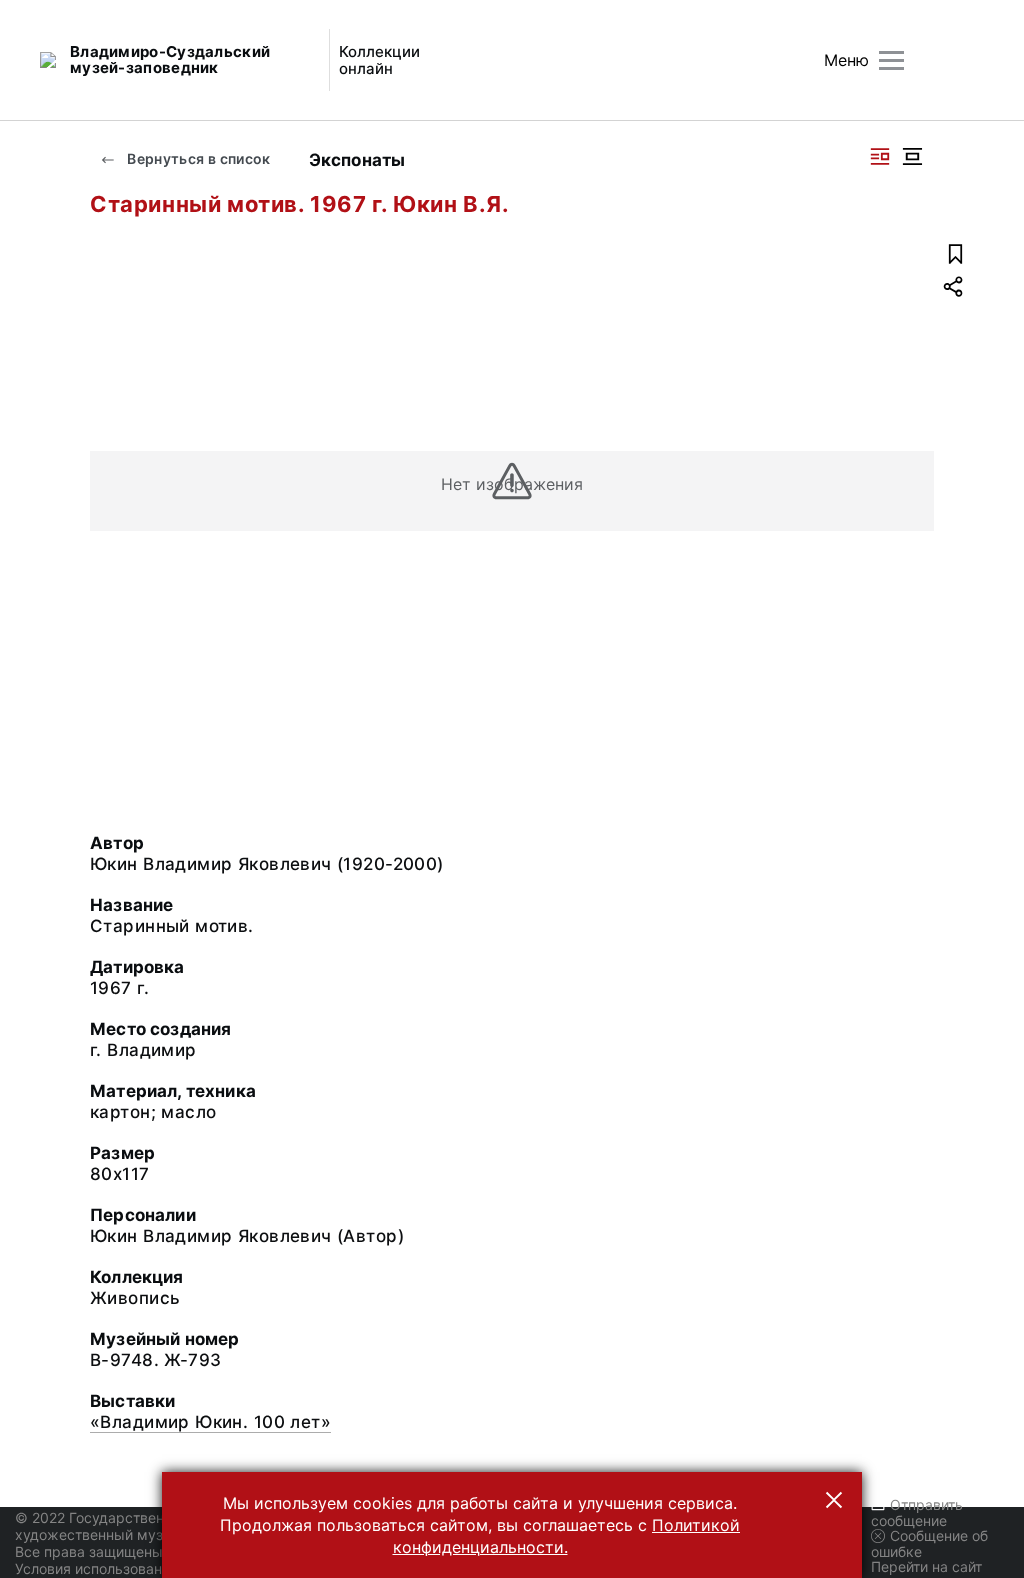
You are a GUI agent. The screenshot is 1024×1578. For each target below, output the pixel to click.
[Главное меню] (891, 60)
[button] (834, 1500)
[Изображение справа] (880, 156)
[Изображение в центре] (912, 156)
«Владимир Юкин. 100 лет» (210, 1422)
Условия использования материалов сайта (160, 1568)
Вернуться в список (197, 158)
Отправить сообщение (917, 1512)
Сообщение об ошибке (929, 1543)
